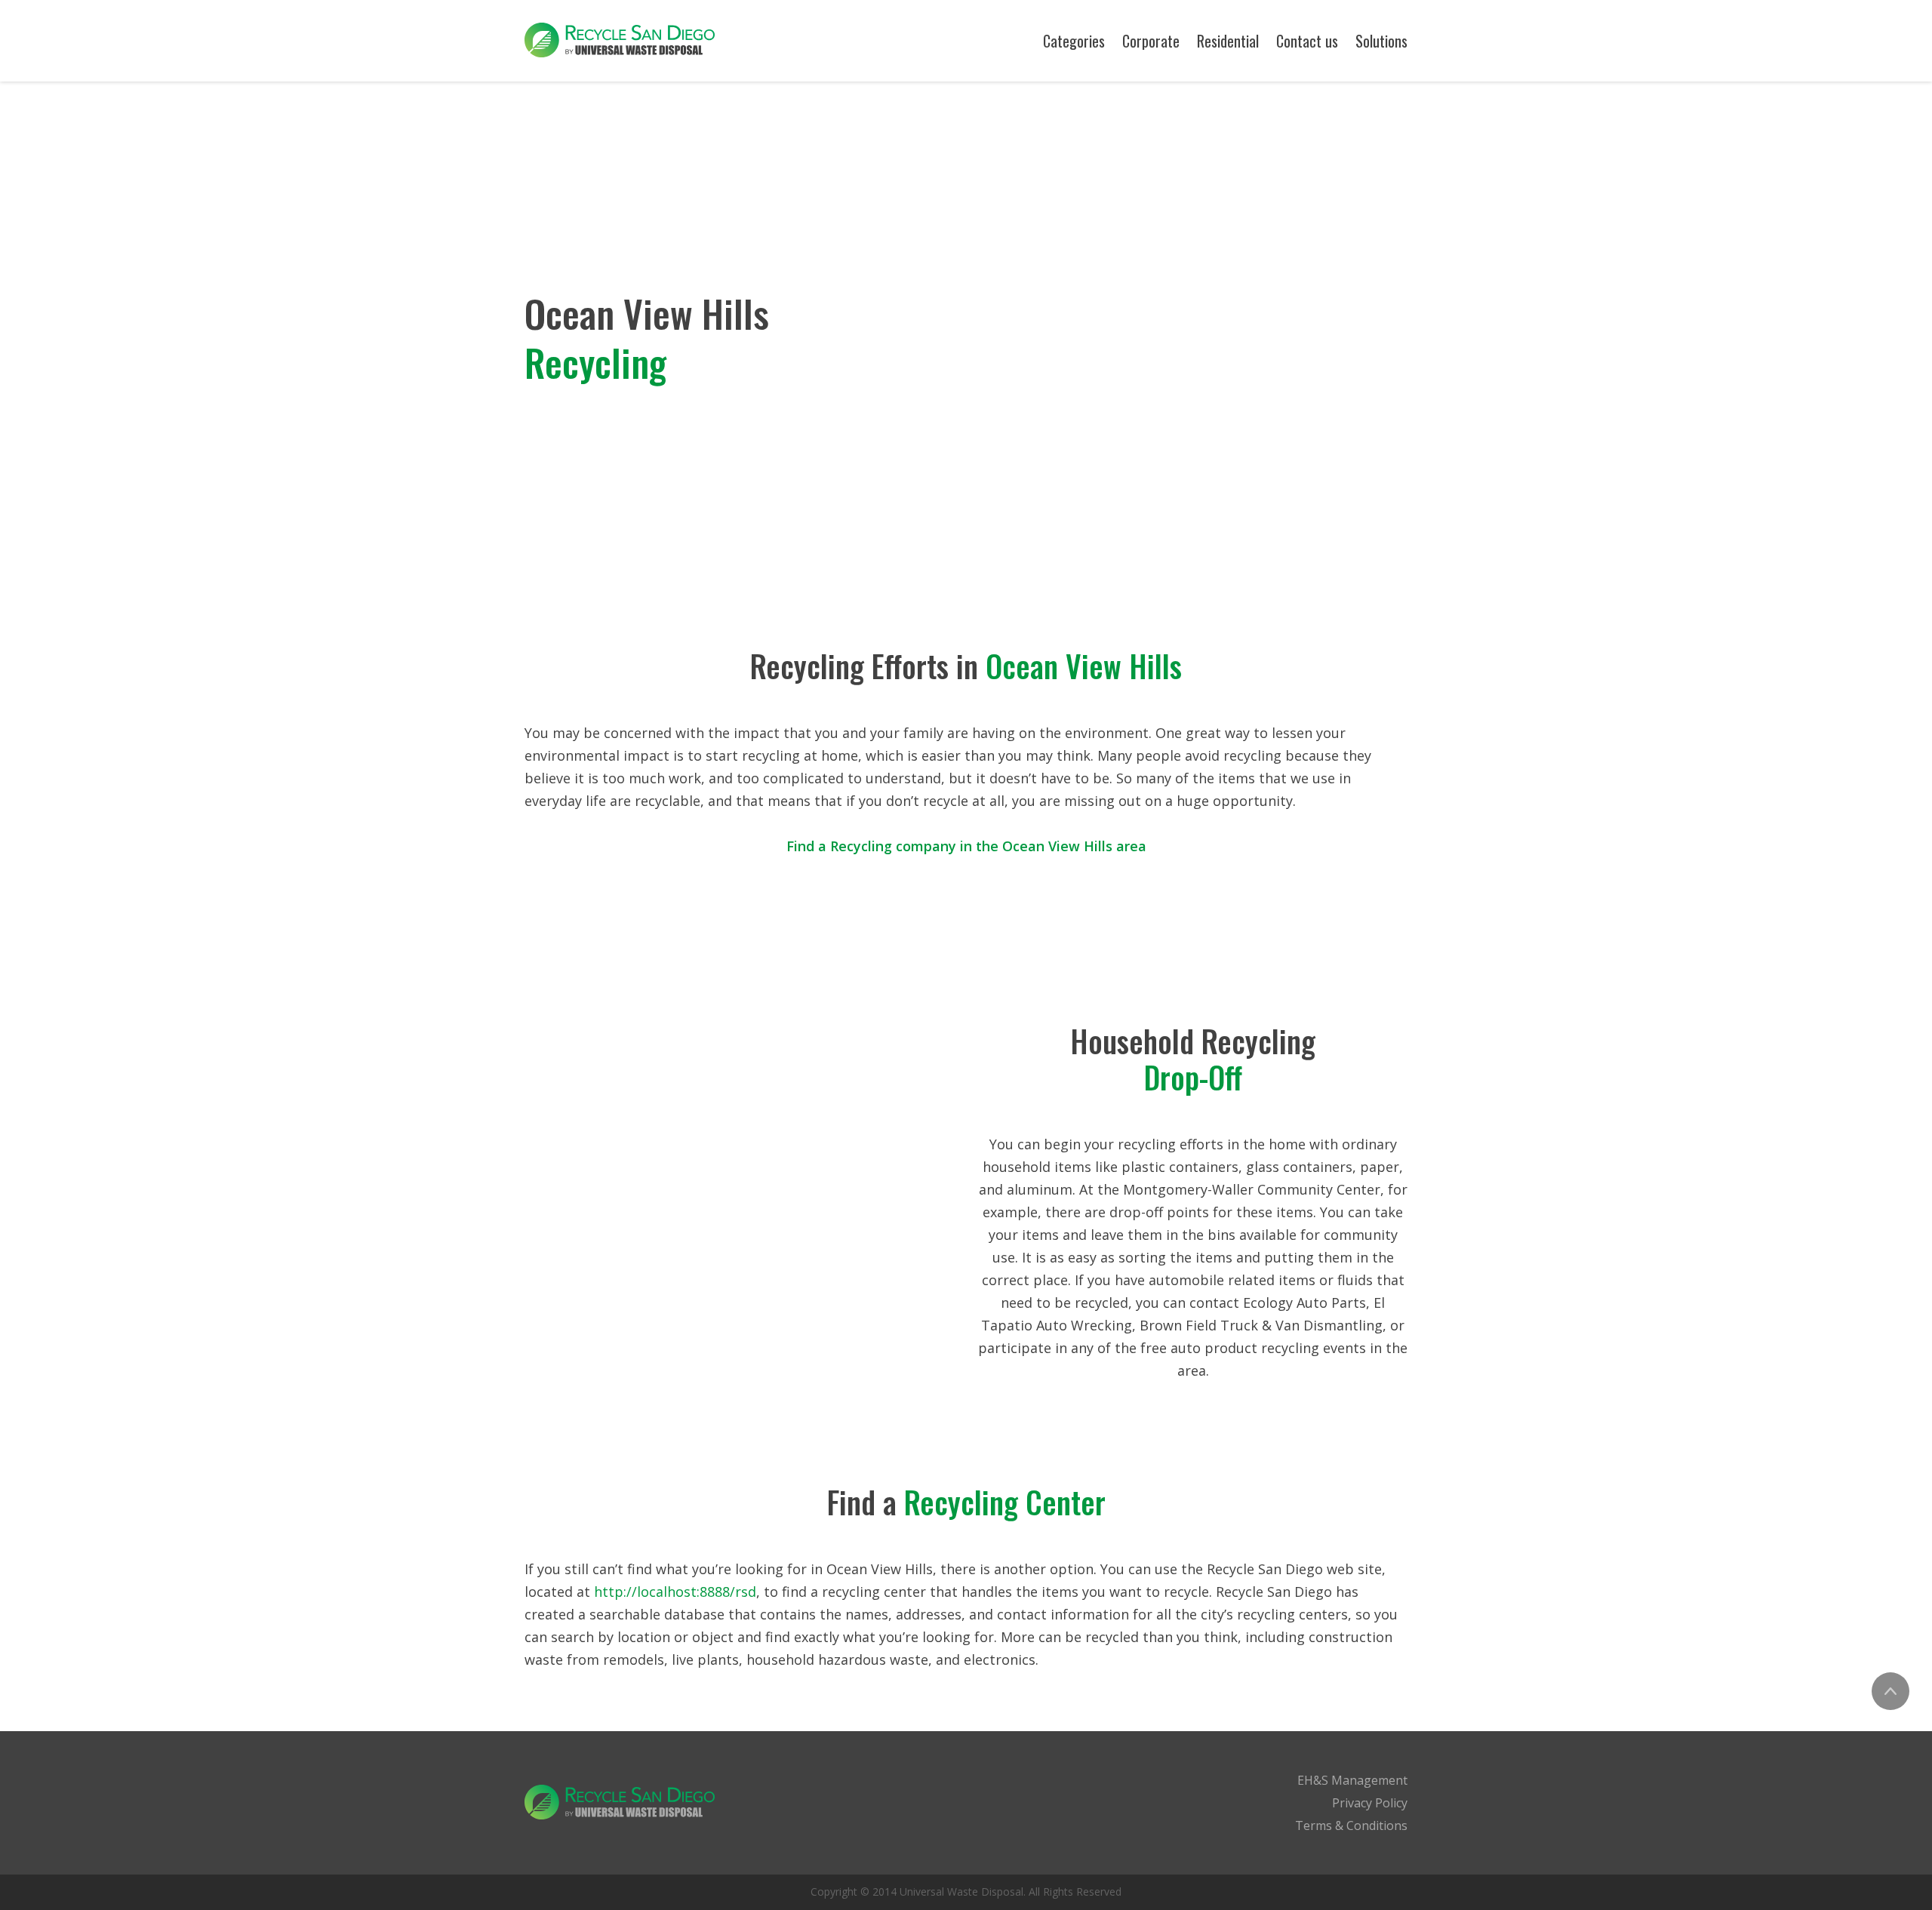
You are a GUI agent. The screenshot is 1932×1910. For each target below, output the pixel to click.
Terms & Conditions (1351, 1825)
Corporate (1151, 41)
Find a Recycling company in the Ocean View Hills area (966, 846)
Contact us (1307, 41)
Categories (1074, 41)
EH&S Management (1352, 1780)
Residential (1228, 41)
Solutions (1381, 41)
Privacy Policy (1370, 1803)
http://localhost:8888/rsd (675, 1592)
